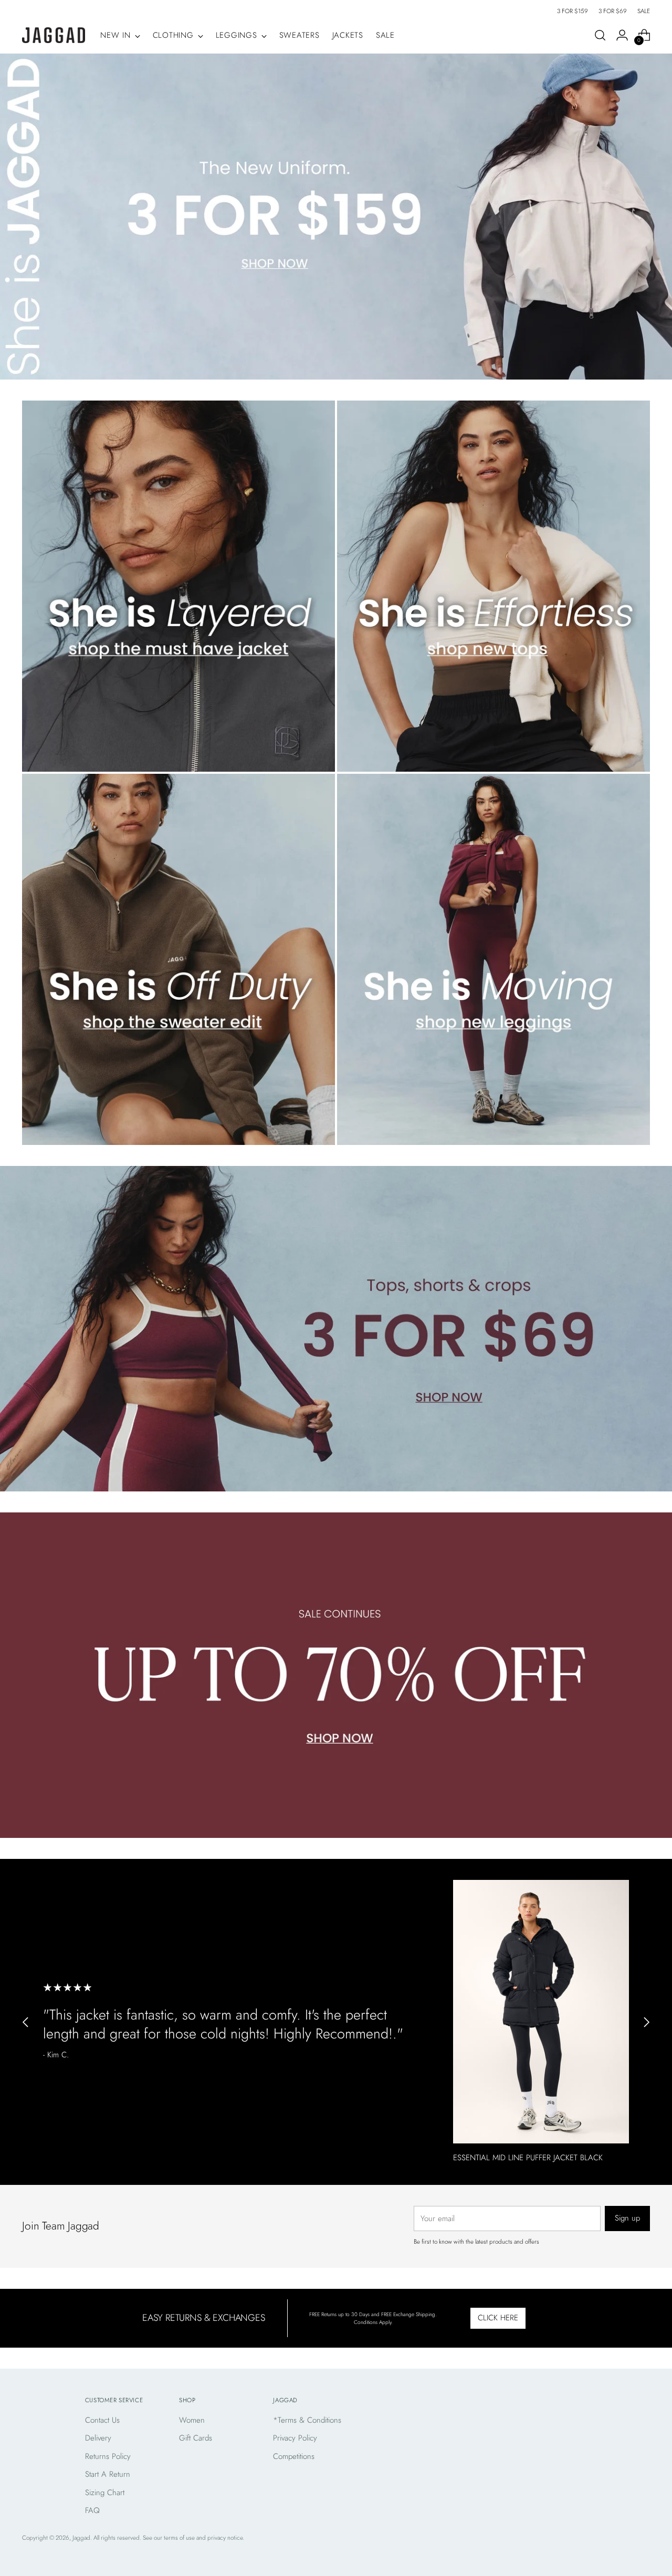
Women (192, 2420)
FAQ (92, 2510)
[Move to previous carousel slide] (26, 2022)
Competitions (294, 2456)
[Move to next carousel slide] (646, 2022)
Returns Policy (108, 2456)
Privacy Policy (295, 2438)
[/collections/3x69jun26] (336, 1329)
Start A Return (108, 2474)
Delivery (98, 2438)
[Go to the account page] (622, 35)
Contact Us (102, 2420)
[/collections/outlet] (336, 1675)
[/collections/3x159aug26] (336, 216)
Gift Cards (196, 2438)
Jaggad (81, 2538)
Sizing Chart (105, 2493)
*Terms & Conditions (307, 2420)
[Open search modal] (600, 35)
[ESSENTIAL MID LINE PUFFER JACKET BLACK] (541, 2012)
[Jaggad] (54, 35)
